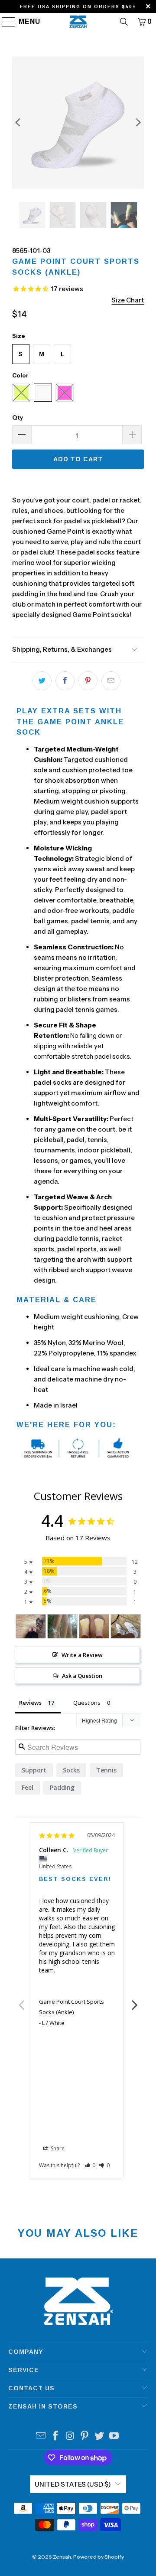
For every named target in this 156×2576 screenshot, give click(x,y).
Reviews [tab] (30, 1703)
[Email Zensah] (41, 2437)
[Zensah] (78, 22)
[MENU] (5, 22)
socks (71, 1770)
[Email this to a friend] (111, 681)
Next (135, 2000)
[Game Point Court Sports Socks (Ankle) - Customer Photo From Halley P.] (62, 1626)
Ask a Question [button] (82, 1676)
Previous (21, 2000)
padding (62, 1787)
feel (28, 1787)
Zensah (62, 2557)
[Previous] (19, 123)
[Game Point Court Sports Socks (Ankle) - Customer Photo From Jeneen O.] (94, 1626)
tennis (106, 1770)
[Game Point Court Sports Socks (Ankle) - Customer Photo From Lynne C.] (126, 1626)
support (34, 1770)
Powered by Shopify (99, 2557)
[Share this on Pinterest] (88, 681)
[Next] (137, 123)
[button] (90, 2165)
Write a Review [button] (82, 1655)
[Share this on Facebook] (65, 681)
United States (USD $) (73, 2484)
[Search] (124, 22)
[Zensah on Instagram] (70, 2437)
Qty (18, 417)
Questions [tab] (87, 1703)
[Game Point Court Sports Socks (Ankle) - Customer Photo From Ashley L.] (31, 1626)
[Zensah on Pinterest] (85, 2437)
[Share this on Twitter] (42, 681)
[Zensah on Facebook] (56, 2437)
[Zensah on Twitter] (100, 2437)
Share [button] (57, 2148)
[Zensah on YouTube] (114, 2437)
